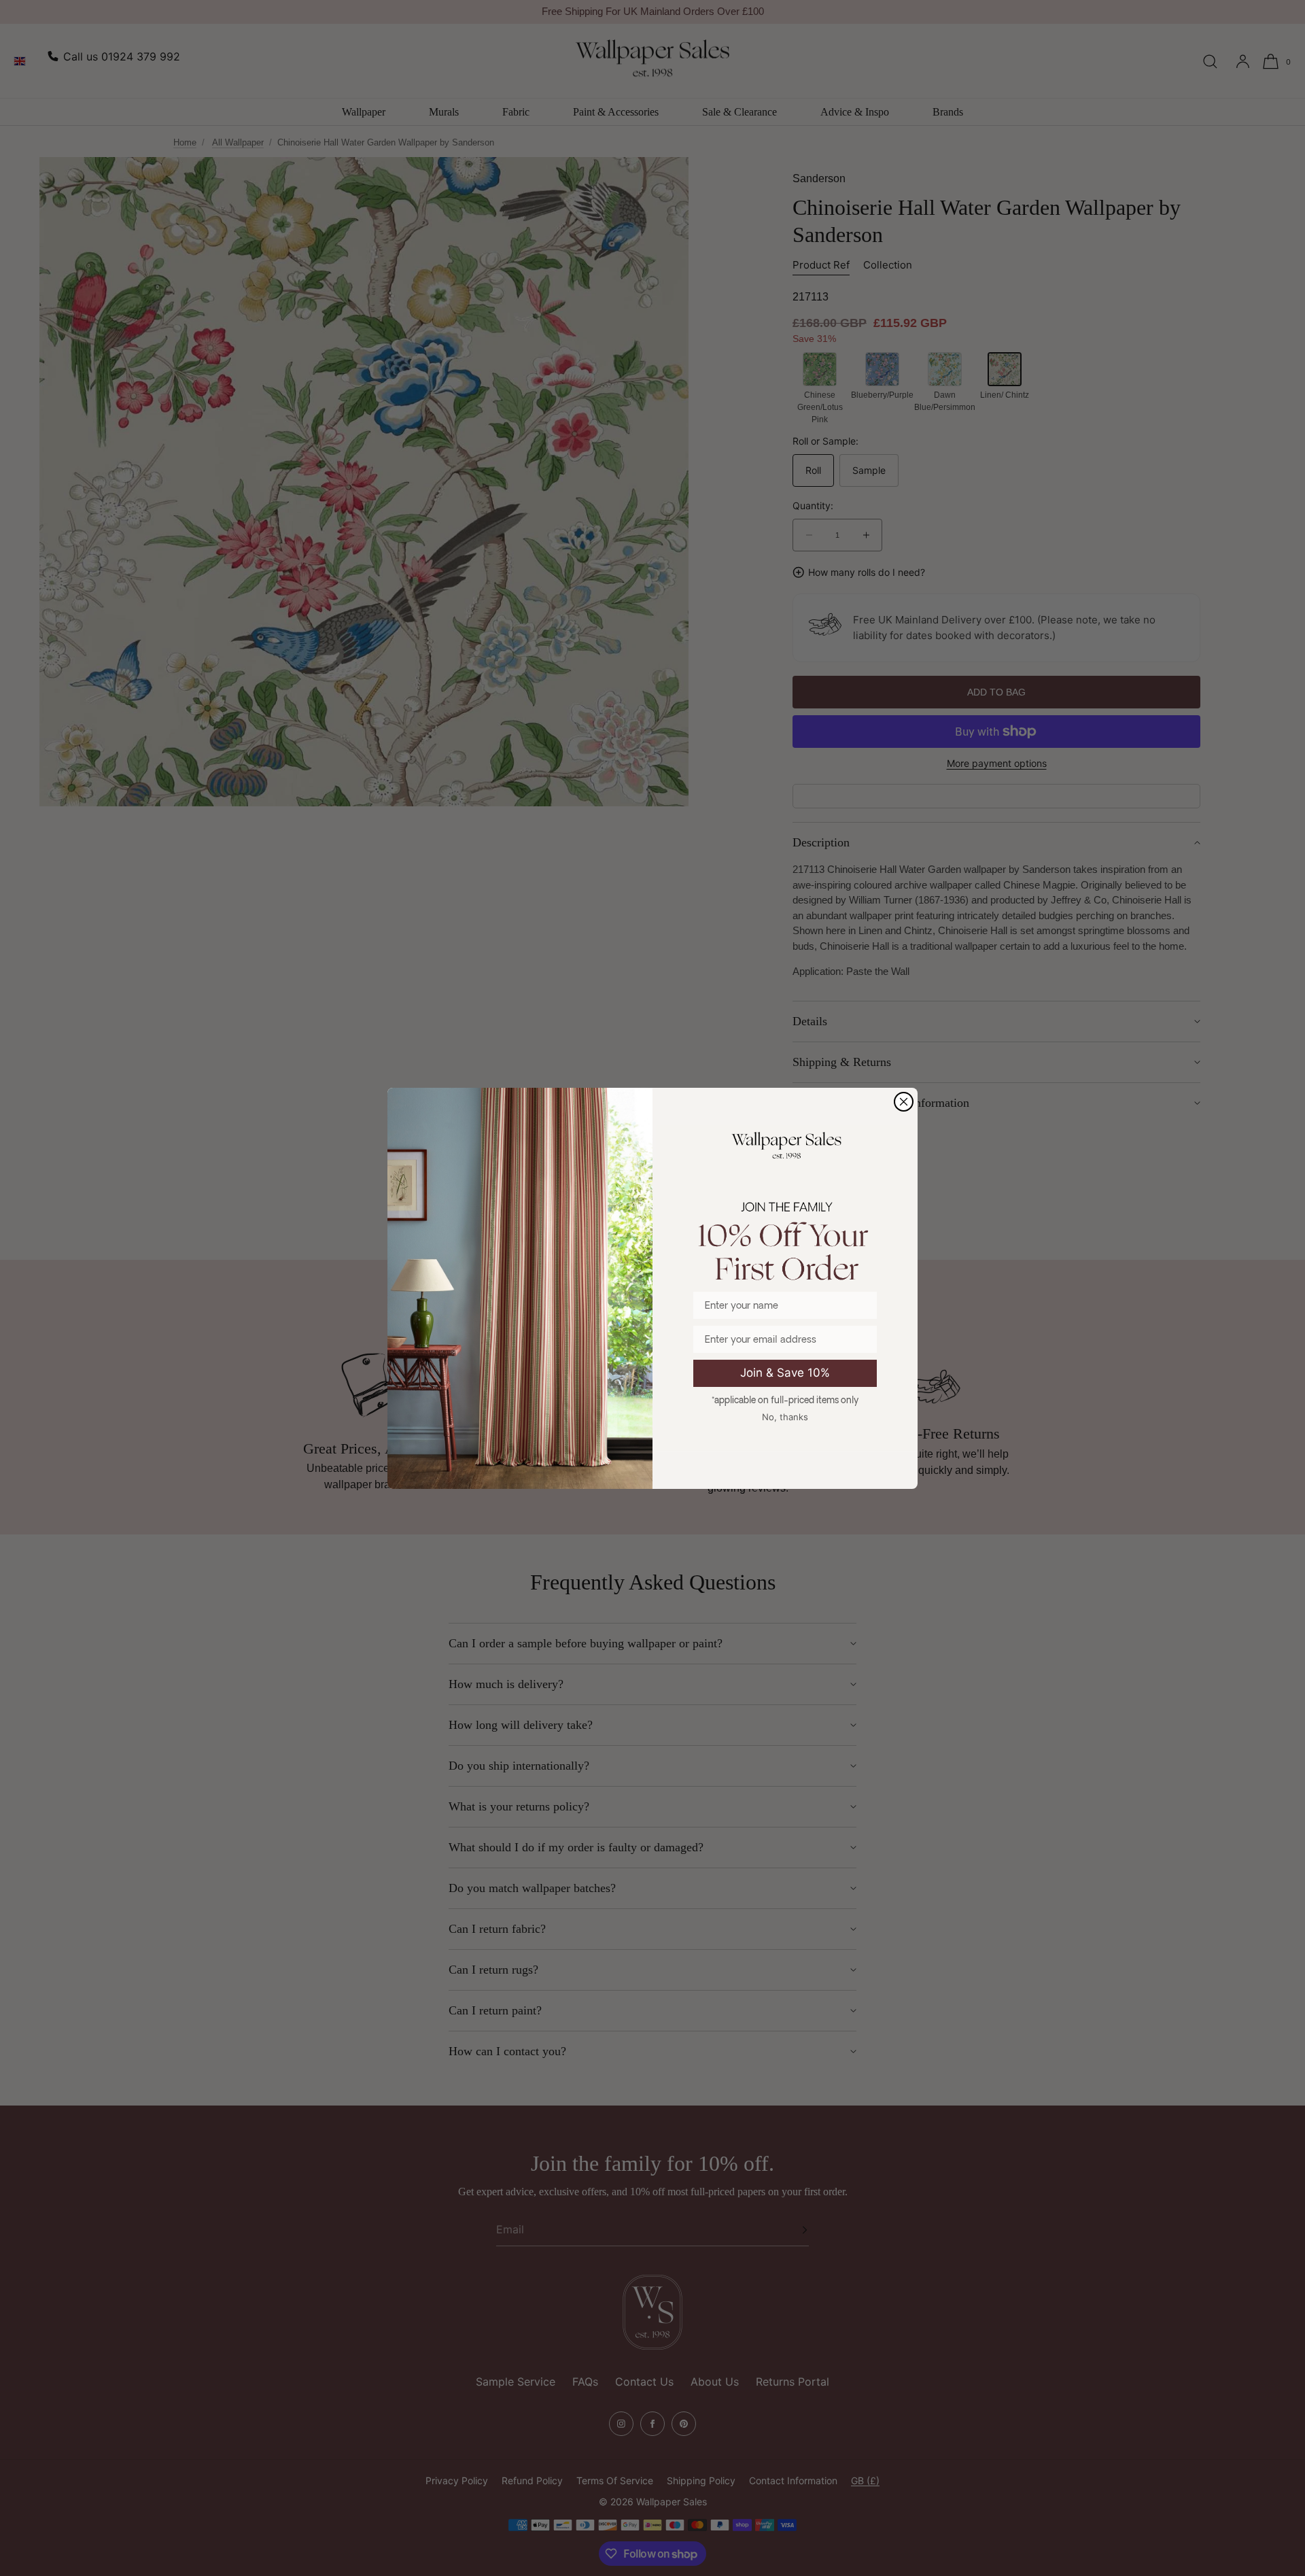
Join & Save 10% (785, 1373)
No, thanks (785, 1417)
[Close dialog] (904, 1102)
